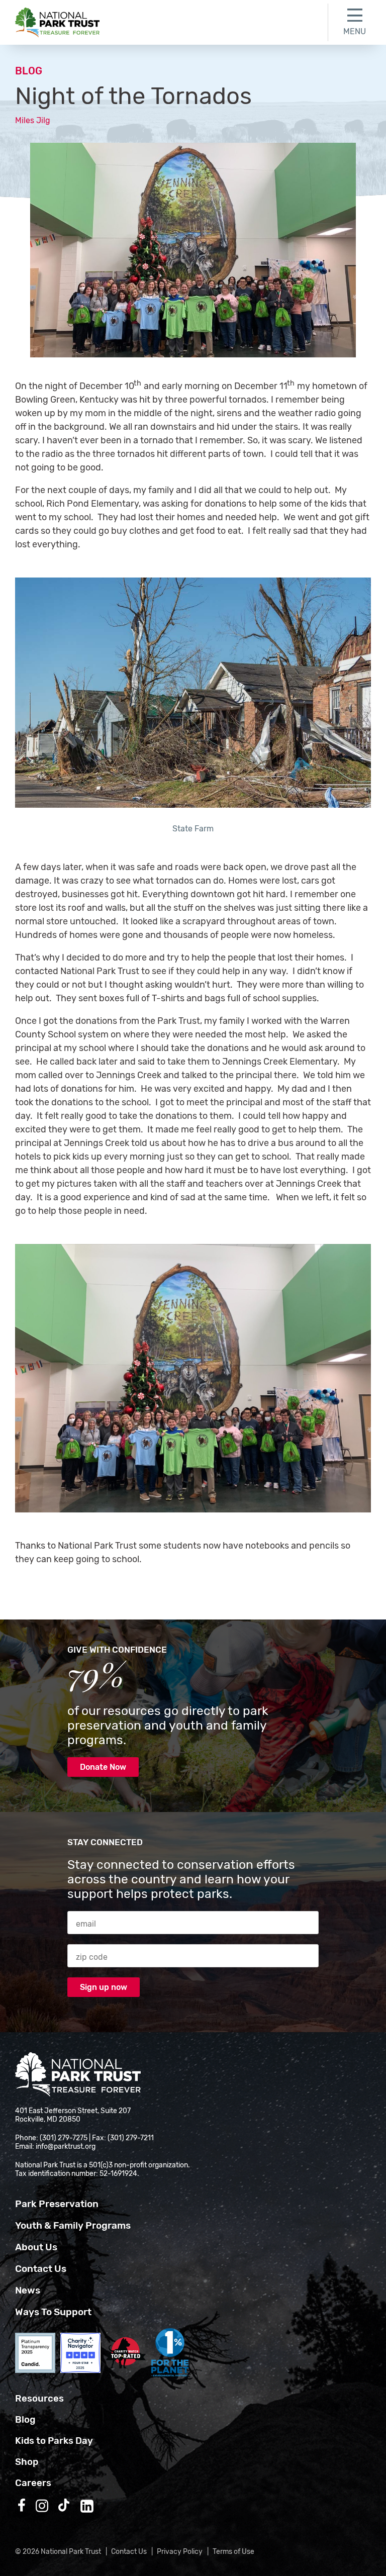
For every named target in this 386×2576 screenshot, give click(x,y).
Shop (27, 2462)
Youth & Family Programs (73, 2225)
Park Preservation (57, 2204)
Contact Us (41, 2269)
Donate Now (103, 1767)
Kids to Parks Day (54, 2441)
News (28, 2290)
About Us (36, 2247)
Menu (355, 31)
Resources (39, 2399)
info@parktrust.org (66, 2146)
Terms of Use (233, 2552)
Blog (29, 71)
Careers (33, 2483)
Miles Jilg (33, 120)
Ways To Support (53, 2312)
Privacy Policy (180, 2552)
